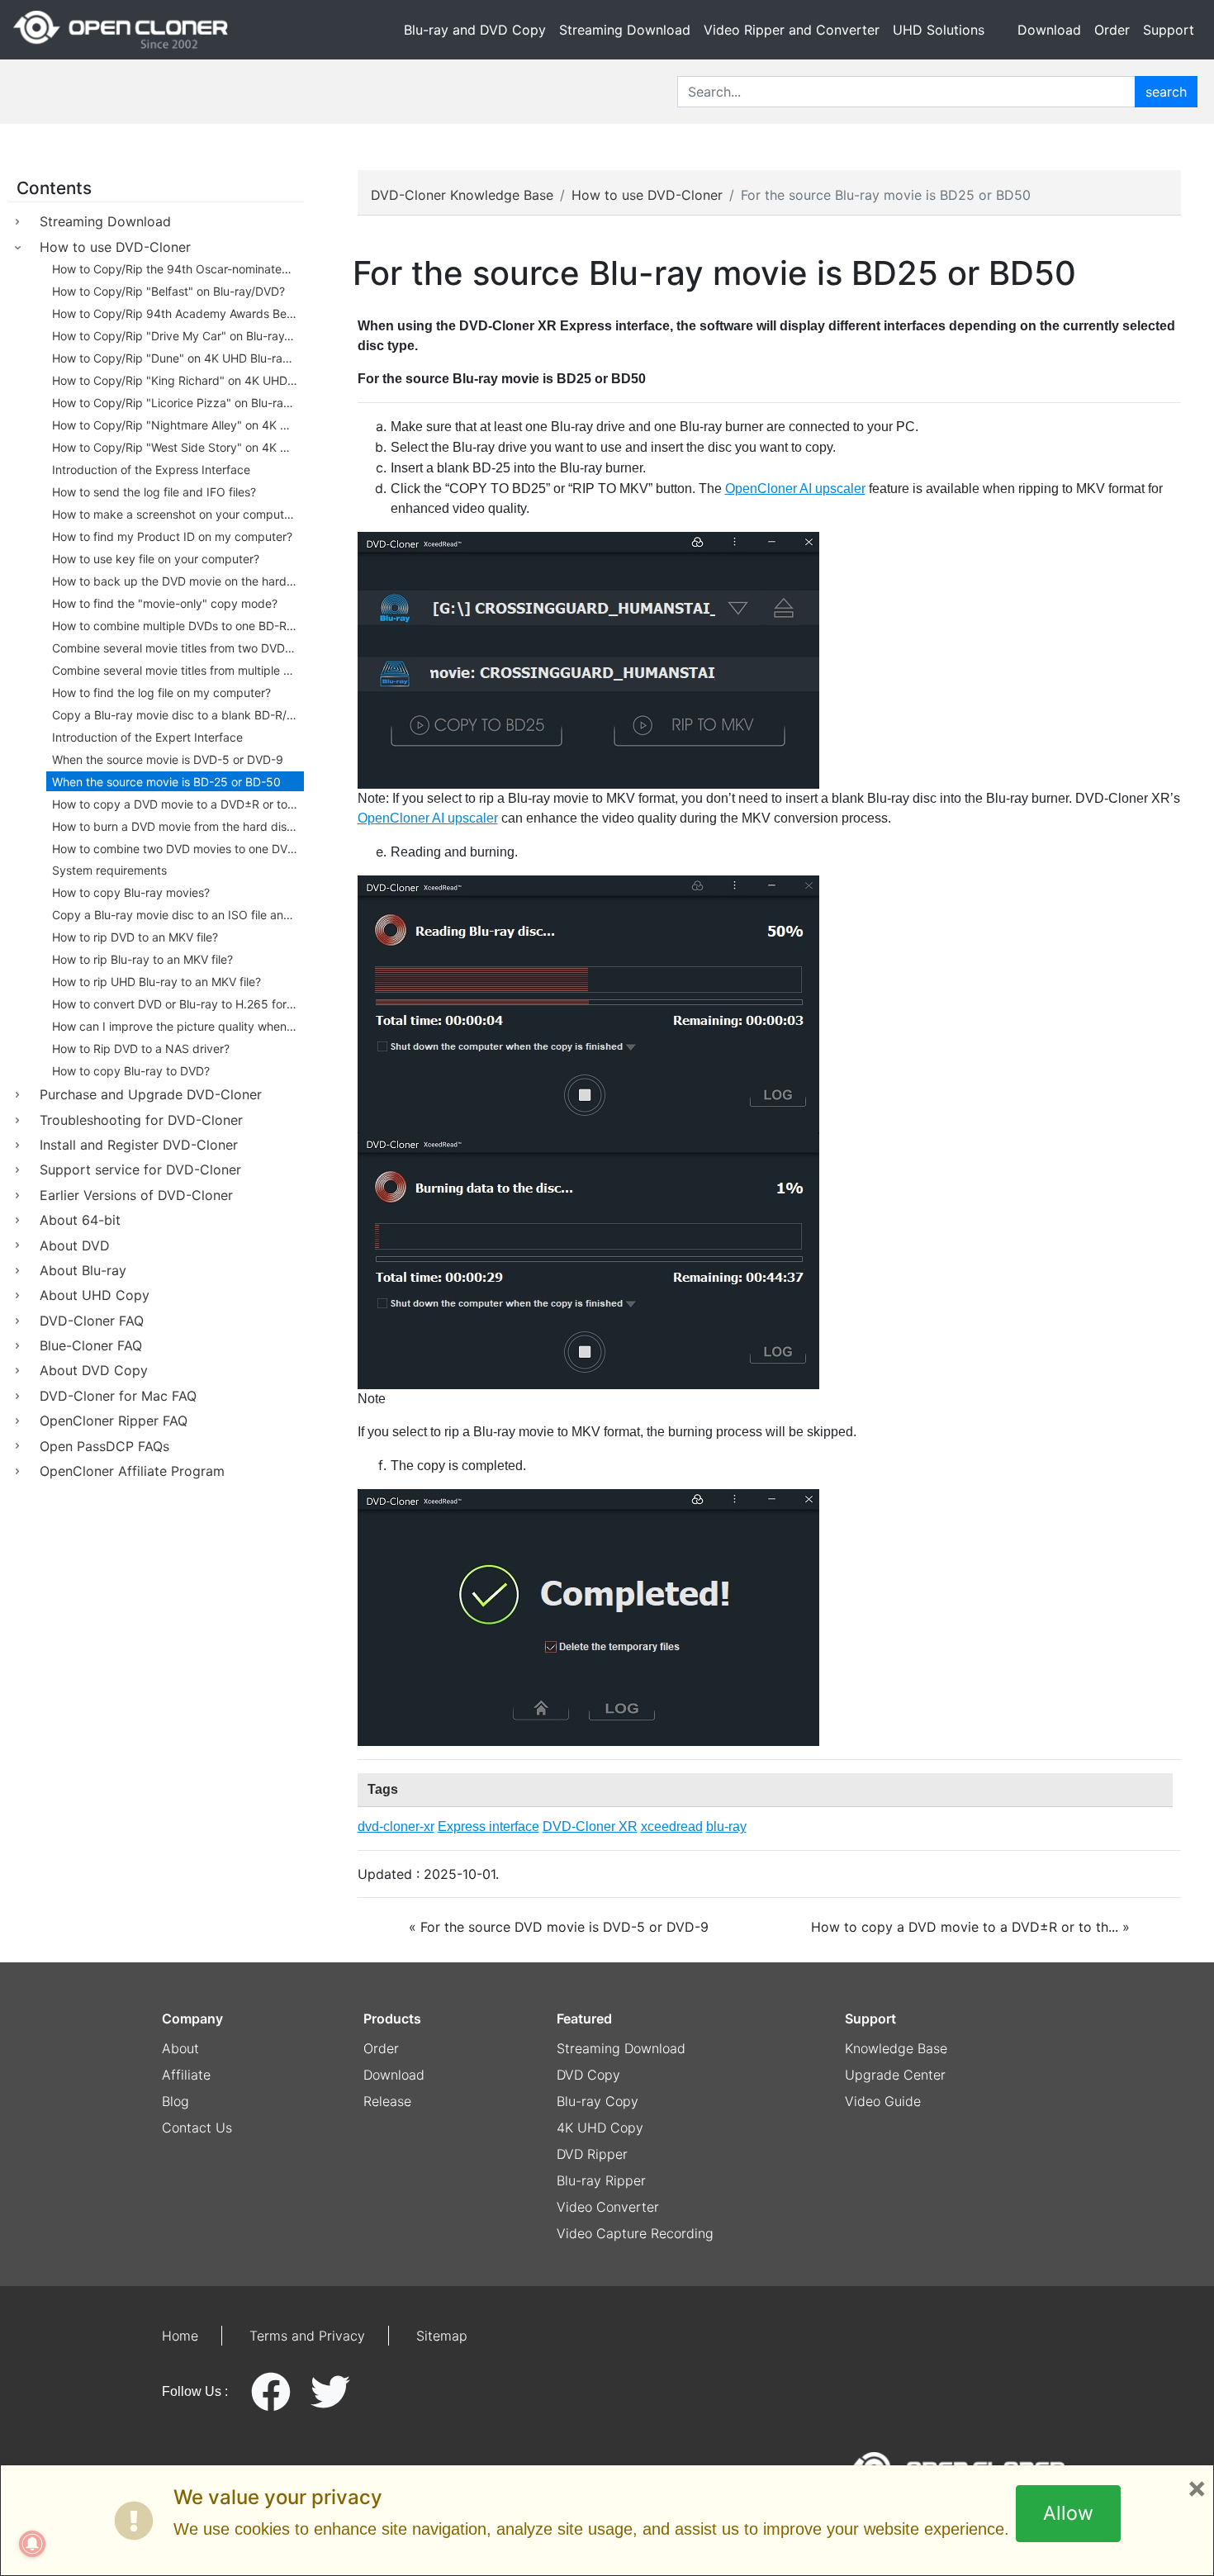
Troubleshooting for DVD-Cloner (141, 1120)
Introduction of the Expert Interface (147, 737)
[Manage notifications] (32, 2544)
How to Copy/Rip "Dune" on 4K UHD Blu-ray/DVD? (178, 358)
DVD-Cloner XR (590, 1826)
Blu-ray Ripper (601, 2180)
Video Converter (608, 2207)
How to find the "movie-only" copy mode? (165, 603)
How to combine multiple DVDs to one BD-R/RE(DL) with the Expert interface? (178, 626)
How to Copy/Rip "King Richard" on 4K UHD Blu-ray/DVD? (178, 380)
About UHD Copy (95, 1295)
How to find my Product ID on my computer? (172, 536)
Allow (1068, 2513)
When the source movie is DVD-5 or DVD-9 (168, 759)
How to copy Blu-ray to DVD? (131, 1071)
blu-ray (726, 1826)
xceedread (672, 1826)
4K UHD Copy (600, 2128)
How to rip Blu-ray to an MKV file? (142, 959)
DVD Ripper (592, 2154)
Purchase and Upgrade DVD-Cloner (151, 1094)
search (1166, 92)
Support (1169, 30)
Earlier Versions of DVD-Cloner (136, 1195)
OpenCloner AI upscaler (795, 489)
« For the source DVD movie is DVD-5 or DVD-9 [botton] (559, 1927)
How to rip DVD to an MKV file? (135, 937)
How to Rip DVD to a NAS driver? (141, 1048)
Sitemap (442, 2336)
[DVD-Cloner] (121, 30)
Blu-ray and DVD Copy (475, 30)
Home (180, 2336)
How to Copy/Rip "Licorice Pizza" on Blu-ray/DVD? (178, 403)
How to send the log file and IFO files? (154, 492)
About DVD (75, 1245)
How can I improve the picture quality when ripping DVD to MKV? (178, 1026)
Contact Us (197, 2128)
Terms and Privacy (307, 2336)
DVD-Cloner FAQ (92, 1321)
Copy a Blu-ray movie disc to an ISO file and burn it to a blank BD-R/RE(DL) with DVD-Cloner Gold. (178, 915)
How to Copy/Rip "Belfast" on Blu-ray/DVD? (168, 291)
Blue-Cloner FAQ (91, 1345)
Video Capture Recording (635, 2233)
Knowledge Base (896, 2048)
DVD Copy (588, 2075)
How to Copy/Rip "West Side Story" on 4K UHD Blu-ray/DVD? (178, 447)
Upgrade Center (895, 2075)
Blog (175, 2101)
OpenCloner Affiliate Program (132, 1471)
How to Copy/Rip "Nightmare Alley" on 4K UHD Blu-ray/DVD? (178, 425)
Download (1049, 30)
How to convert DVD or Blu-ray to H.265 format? (178, 1004)
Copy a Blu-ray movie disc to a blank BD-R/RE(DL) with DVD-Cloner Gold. (178, 715)
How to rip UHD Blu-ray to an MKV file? (156, 982)
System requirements (109, 870)
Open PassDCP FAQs (104, 1446)
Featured (584, 2019)
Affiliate (186, 2075)
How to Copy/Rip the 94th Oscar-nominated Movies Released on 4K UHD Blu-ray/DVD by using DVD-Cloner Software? (178, 269)
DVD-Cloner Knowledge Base (462, 195)
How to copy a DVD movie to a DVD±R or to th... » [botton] (970, 1927)
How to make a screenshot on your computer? (176, 514)
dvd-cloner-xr (396, 1826)
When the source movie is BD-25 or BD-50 (166, 782)
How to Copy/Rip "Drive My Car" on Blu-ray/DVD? (178, 336)
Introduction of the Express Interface (151, 470)
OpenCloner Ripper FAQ (114, 1421)
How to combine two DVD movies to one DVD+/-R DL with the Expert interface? (178, 849)
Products (392, 2019)
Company (192, 2019)
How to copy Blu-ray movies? (131, 892)
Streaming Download (625, 30)
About (180, 2048)
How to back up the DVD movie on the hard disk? (178, 581)
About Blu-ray (83, 1270)
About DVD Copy (94, 1370)
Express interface (488, 1826)
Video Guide (883, 2101)
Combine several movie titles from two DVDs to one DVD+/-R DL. (178, 648)
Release (387, 2101)
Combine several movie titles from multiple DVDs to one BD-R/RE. (178, 670)
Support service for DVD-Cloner (140, 1169)
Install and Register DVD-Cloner (139, 1145)
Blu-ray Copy (598, 2101)
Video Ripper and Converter (792, 30)
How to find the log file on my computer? (161, 693)
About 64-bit (80, 1220)
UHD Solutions (939, 30)
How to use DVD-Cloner (115, 247)
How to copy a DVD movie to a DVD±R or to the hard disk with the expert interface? (178, 804)
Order (1112, 30)
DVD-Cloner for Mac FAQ (118, 1396)
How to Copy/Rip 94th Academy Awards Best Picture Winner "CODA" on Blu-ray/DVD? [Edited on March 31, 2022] (178, 313)
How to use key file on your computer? (156, 559)
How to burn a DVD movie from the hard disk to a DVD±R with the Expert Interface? (178, 826)
